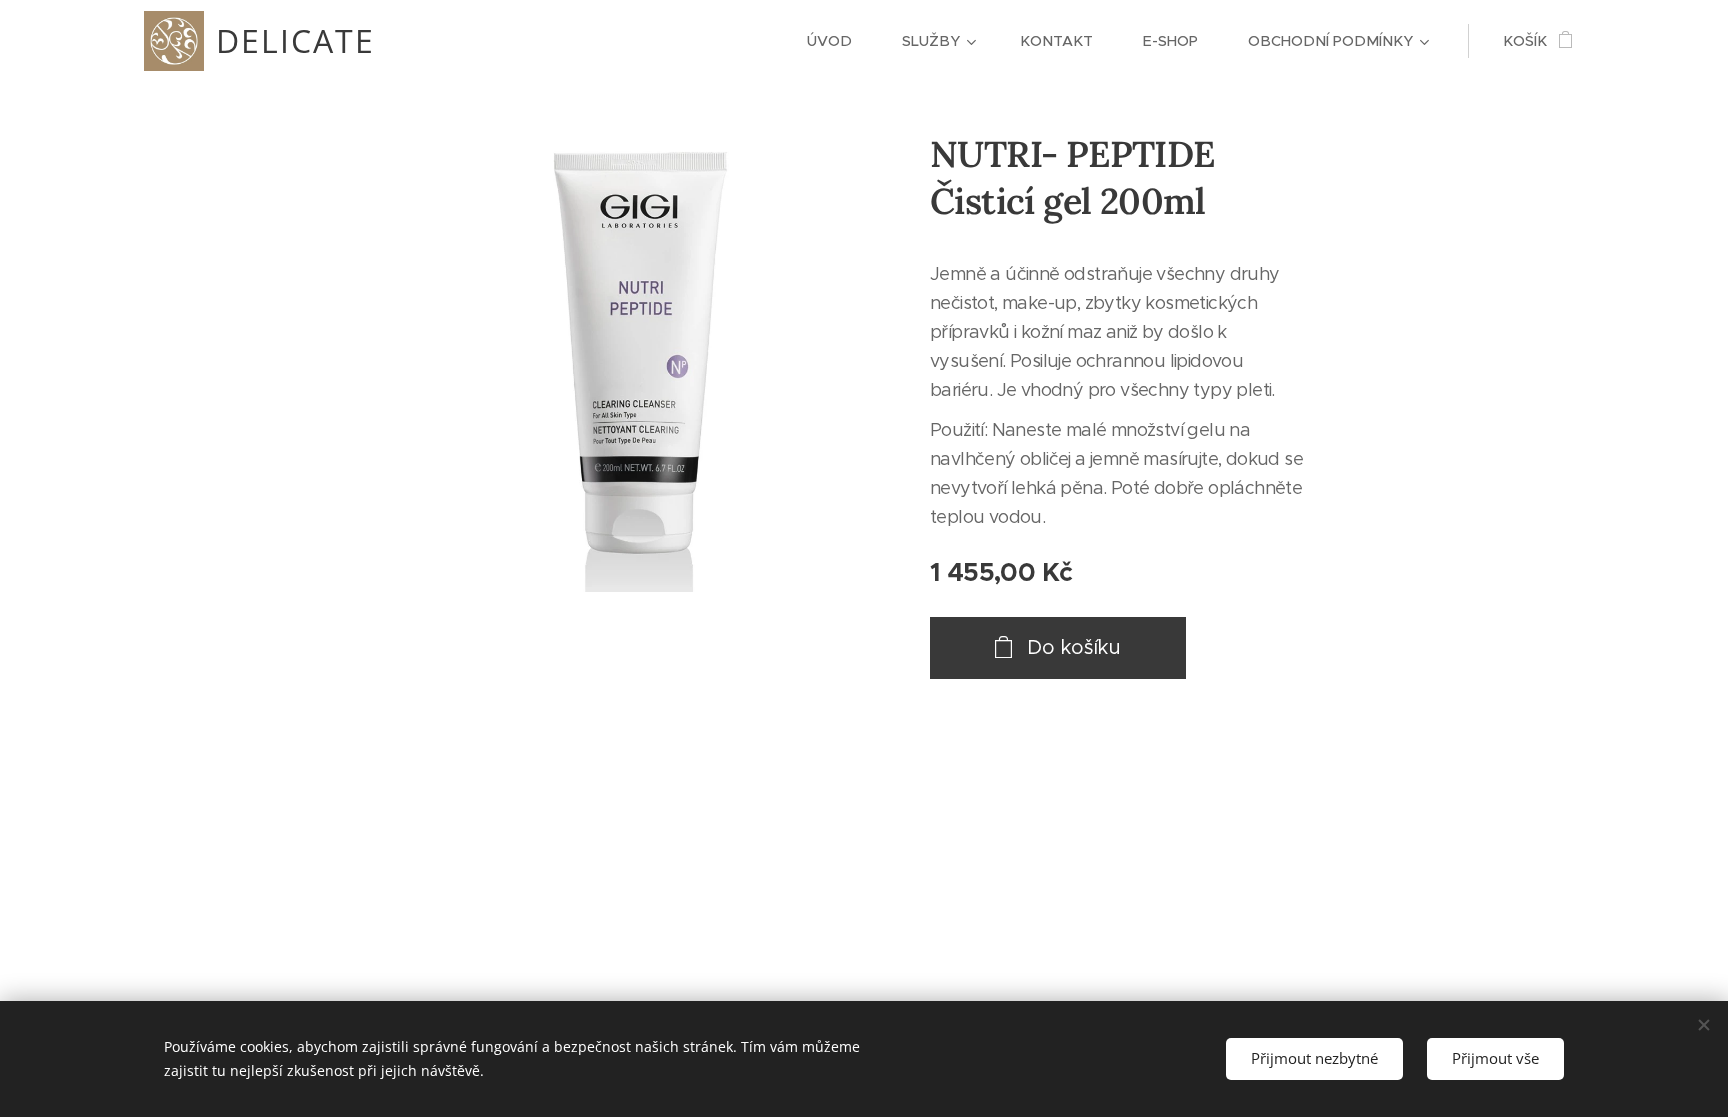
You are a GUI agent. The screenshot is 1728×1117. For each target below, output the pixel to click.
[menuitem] (839, 41)
